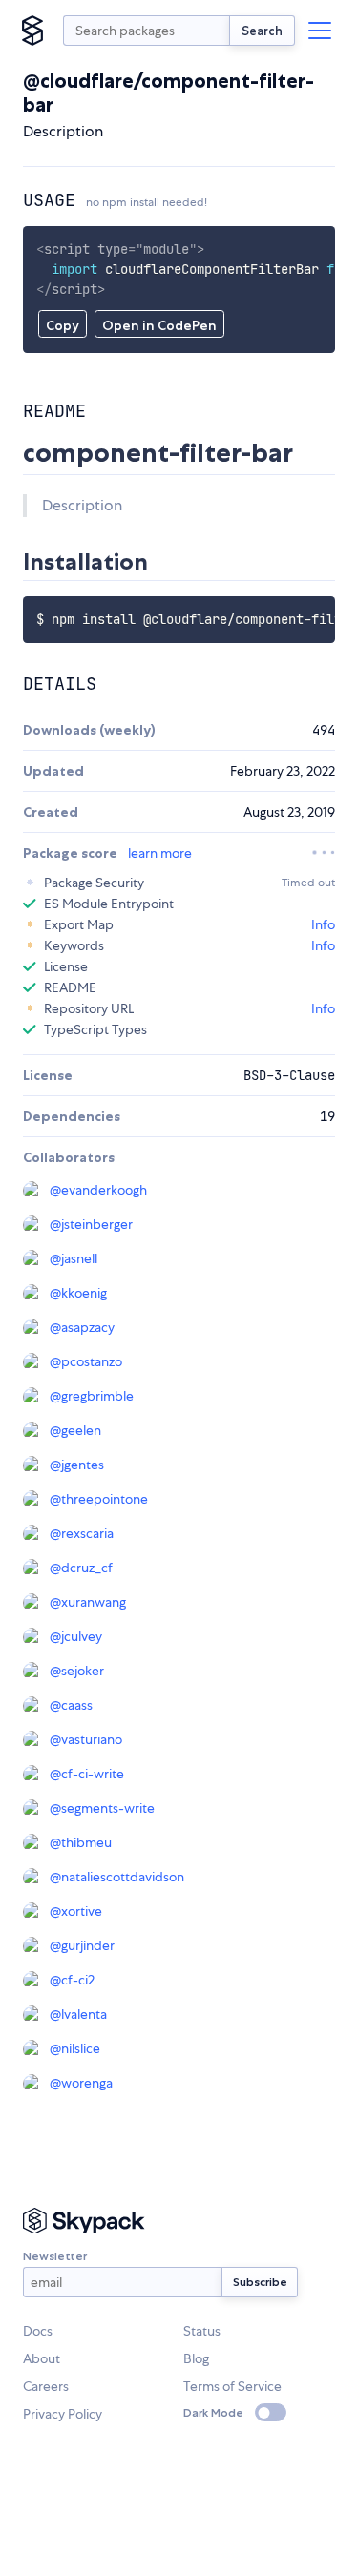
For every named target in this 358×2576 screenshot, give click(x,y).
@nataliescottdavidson (117, 1877)
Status (202, 2331)
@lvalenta (78, 2014)
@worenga (81, 2083)
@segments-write (102, 1808)
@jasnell (74, 1258)
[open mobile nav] (320, 31)
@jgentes (77, 1465)
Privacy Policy (63, 2414)
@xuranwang (88, 1602)
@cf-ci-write (87, 1774)
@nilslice (75, 2048)
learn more (160, 853)
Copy (63, 325)
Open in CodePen (159, 325)
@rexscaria (82, 1533)
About (42, 2358)
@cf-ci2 (72, 1980)
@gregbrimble (92, 1396)
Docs (38, 2331)
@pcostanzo (86, 1361)
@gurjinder (82, 1945)
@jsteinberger (91, 1224)
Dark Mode (213, 2412)
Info (323, 924)
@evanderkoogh (98, 1190)
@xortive (76, 1911)
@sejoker (77, 1671)
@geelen (75, 1430)
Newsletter (55, 2256)
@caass (71, 1705)
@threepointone (99, 1499)
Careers (46, 2386)
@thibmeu (81, 1842)
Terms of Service (232, 2386)
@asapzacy (82, 1327)
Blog (196, 2358)
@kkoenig (78, 1293)
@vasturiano (86, 1739)
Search (262, 31)
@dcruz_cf (81, 1568)
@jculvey (76, 1636)
